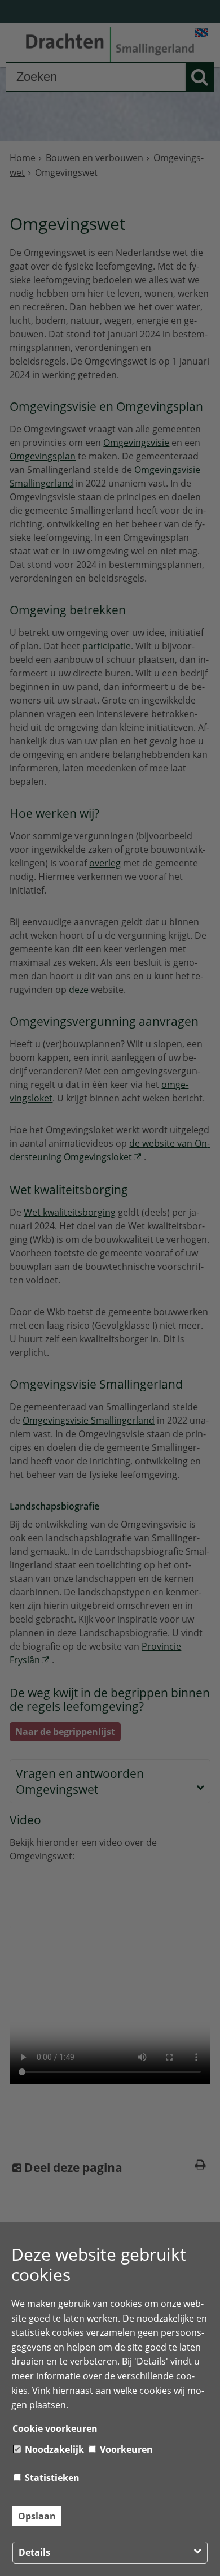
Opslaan (37, 2516)
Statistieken (51, 2478)
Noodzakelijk (53, 2449)
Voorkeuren (125, 2449)
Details (34, 2552)
